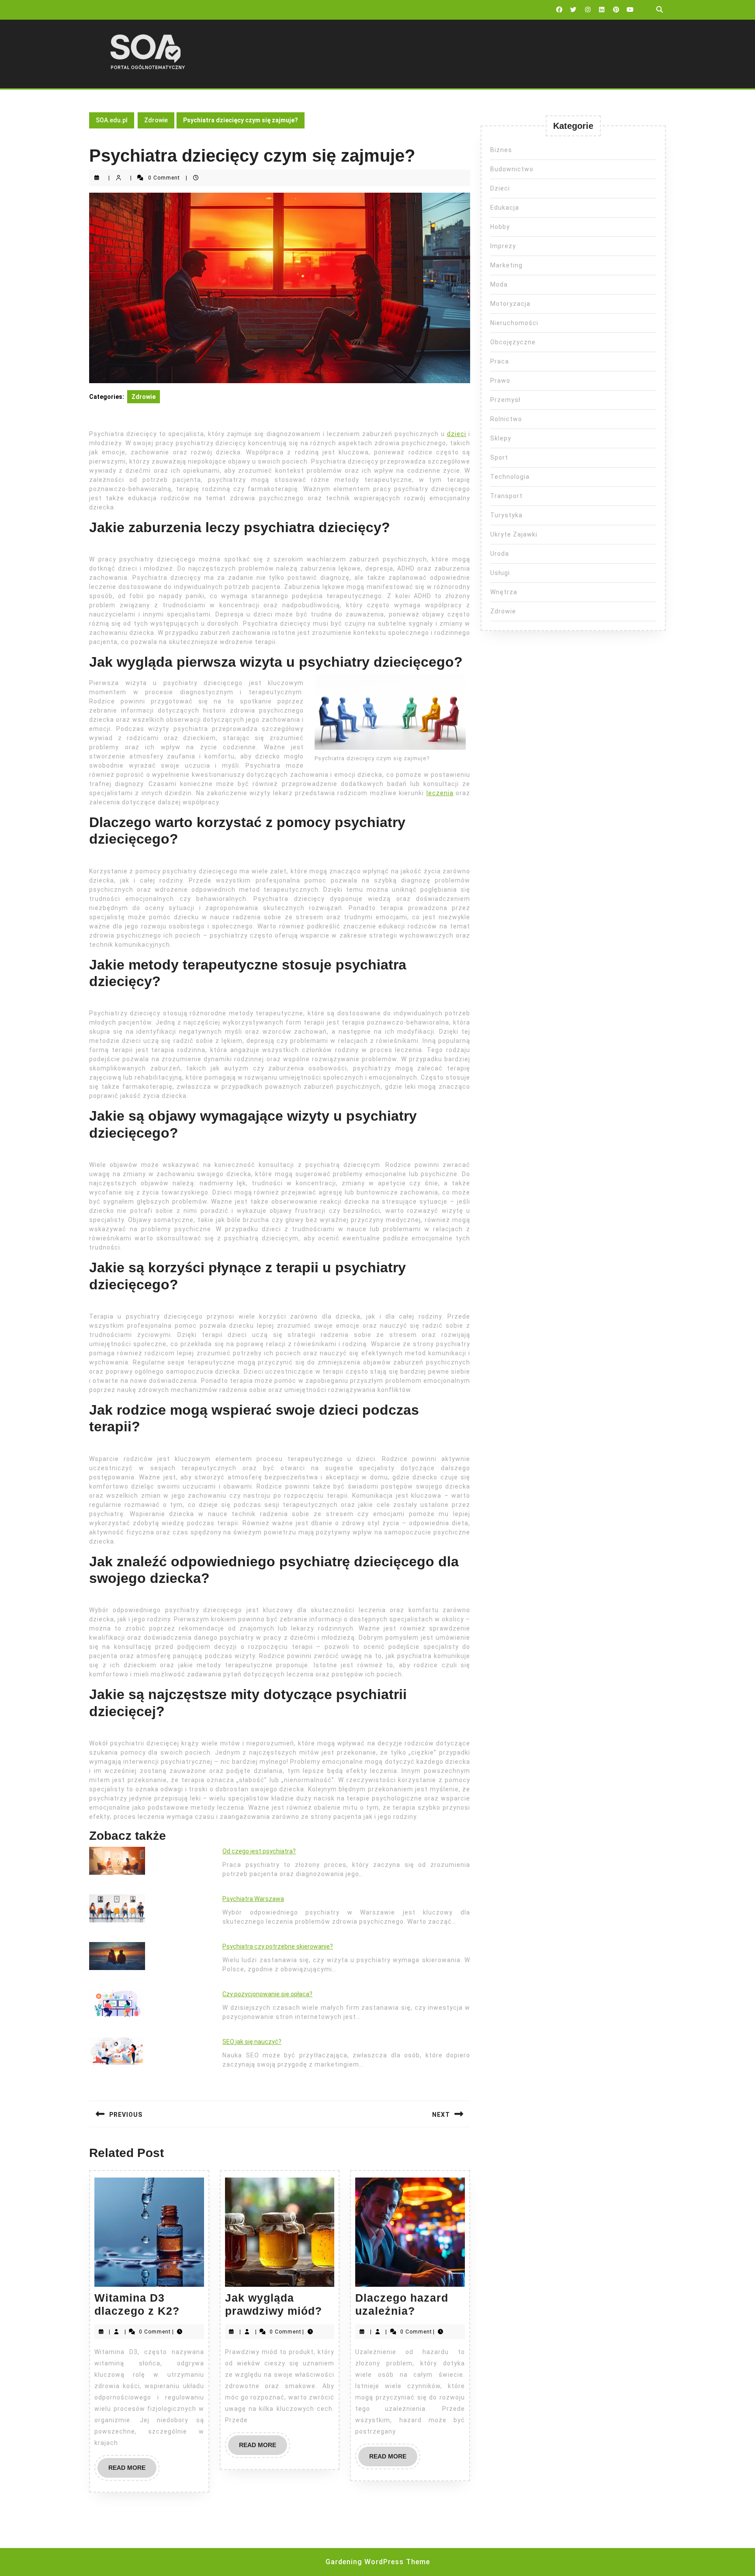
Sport (499, 457)
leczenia (440, 793)
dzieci (457, 434)
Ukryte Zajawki (514, 534)
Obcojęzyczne (513, 342)
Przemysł (505, 400)
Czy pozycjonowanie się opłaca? (267, 1994)
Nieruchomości (514, 323)
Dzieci (500, 188)
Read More (132, 2471)
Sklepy (501, 438)
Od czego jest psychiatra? (259, 1851)
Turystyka (506, 515)
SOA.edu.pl (112, 120)
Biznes (501, 150)
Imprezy (503, 246)
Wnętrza (504, 592)
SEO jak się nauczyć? (252, 2042)
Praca (500, 361)
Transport (506, 496)
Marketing (506, 265)
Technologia (510, 477)
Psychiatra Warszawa (253, 1899)
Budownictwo (512, 169)
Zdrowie (156, 120)
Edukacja (505, 208)
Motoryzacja (510, 304)
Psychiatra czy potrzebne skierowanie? (278, 1946)
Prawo (500, 381)
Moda (499, 284)
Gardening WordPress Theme (378, 2562)
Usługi (500, 573)
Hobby (500, 227)
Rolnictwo (506, 419)
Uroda (500, 554)
